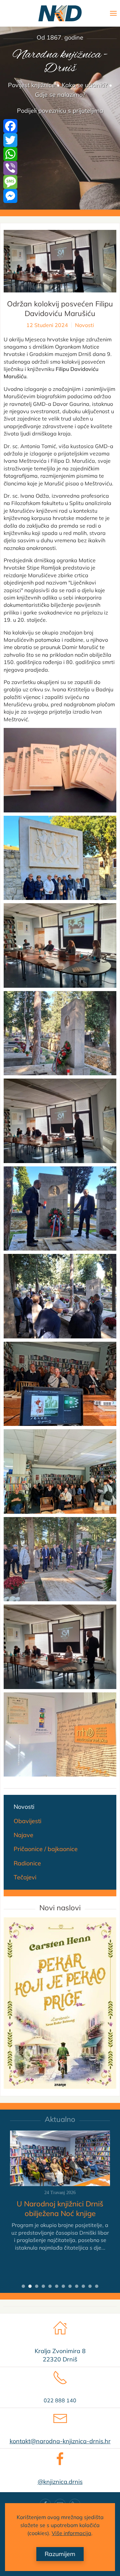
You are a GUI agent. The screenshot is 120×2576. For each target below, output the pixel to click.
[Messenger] (60, 196)
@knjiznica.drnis (60, 2482)
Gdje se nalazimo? (60, 95)
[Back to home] (60, 13)
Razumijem (60, 2554)
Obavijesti (27, 1821)
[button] (113, 13)
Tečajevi (25, 1877)
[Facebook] (60, 126)
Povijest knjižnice (31, 85)
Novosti (84, 325)
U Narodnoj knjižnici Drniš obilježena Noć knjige (60, 2209)
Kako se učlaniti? (84, 85)
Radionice (27, 1863)
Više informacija (71, 2533)
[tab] (23, 2286)
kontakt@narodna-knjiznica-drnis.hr (60, 2441)
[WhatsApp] (60, 154)
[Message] (60, 182)
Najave (23, 1835)
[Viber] (60, 168)
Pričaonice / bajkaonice (46, 1849)
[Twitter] (60, 140)
